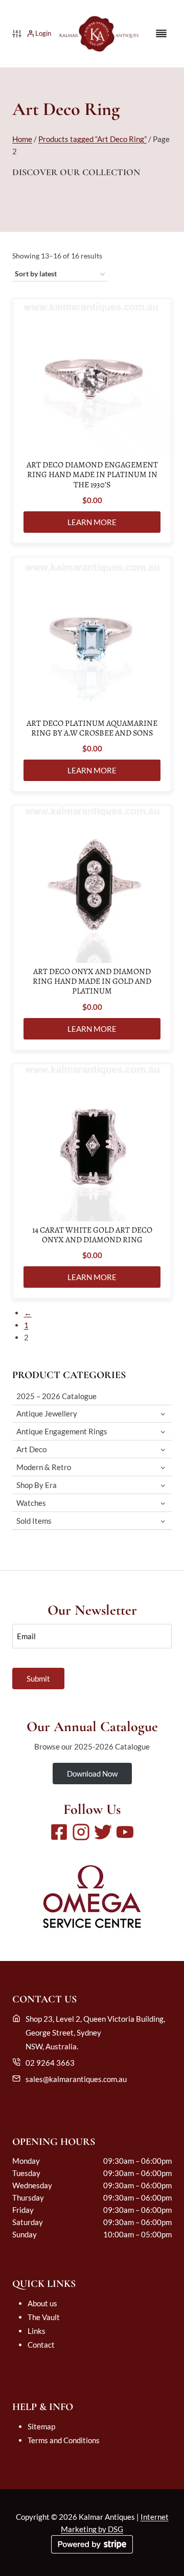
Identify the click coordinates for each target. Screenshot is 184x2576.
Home (22, 139)
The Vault (44, 2317)
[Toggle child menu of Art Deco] (163, 1449)
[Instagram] (81, 1832)
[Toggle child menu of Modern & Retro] (163, 1467)
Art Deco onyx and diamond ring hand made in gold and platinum (92, 982)
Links (37, 2331)
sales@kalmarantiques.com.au (76, 2079)
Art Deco (31, 1449)
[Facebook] (59, 1832)
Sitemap (41, 2426)
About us (42, 2303)
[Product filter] (17, 34)
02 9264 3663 (50, 2063)
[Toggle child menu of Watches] (163, 1503)
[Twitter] (103, 1832)
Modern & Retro (44, 1467)
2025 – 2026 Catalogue (56, 1396)
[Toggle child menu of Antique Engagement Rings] (163, 1432)
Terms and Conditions (64, 2440)
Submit (38, 1679)
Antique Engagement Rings (62, 1431)
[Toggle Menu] (161, 33)
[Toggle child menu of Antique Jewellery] (163, 1414)
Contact (41, 2345)
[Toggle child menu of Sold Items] (163, 1521)
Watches (31, 1503)
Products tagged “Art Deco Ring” (93, 139)
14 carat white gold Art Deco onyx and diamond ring (92, 1235)
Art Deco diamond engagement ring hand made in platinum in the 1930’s (92, 475)
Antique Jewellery (47, 1413)
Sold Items (34, 1521)
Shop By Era (37, 1485)
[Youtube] (125, 1832)
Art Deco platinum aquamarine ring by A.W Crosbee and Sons (92, 728)
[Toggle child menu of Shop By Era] (163, 1485)
